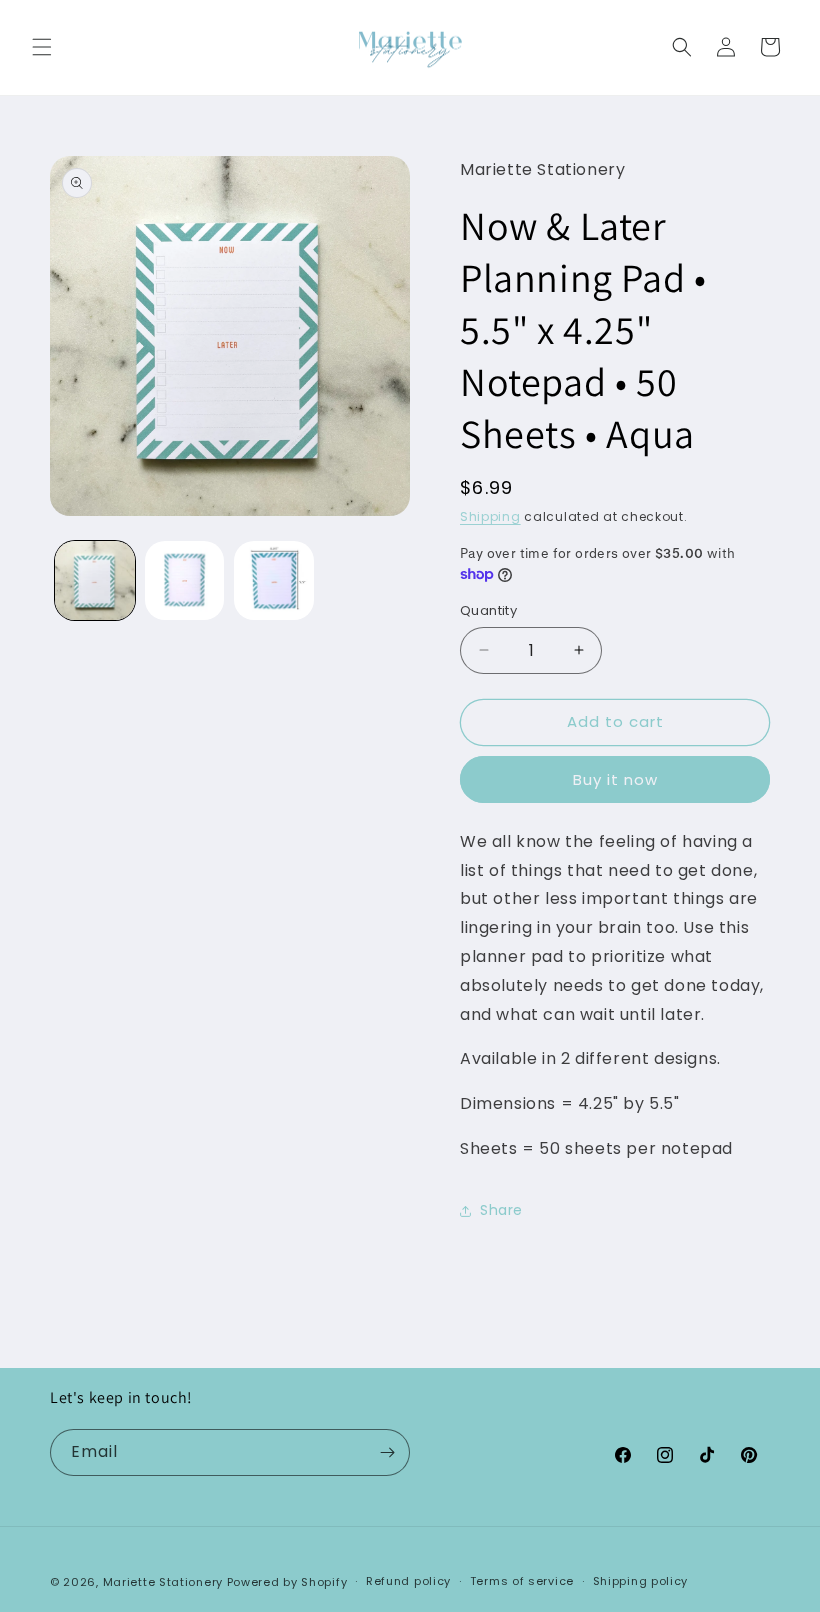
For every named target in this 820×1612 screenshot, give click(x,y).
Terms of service (522, 1581)
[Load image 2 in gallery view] (185, 581)
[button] (42, 47)
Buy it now (615, 779)
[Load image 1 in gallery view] (95, 581)
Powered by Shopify (287, 1582)
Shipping (490, 516)
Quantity (488, 610)
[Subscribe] (387, 1452)
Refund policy (408, 1581)
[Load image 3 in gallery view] (274, 581)
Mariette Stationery (163, 1582)
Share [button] (501, 1210)
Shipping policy (641, 1581)
